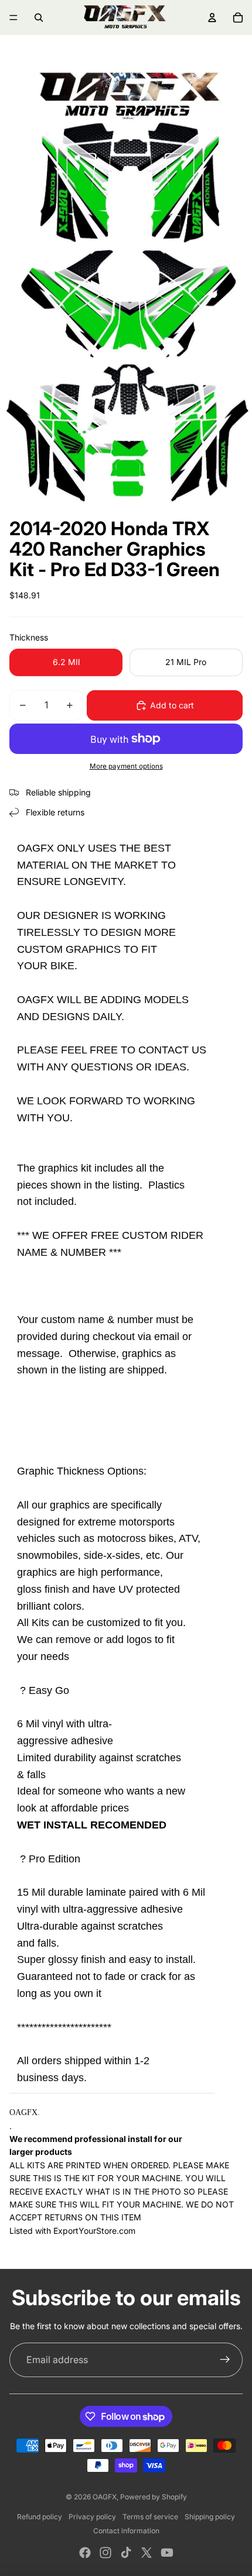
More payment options (126, 766)
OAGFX (105, 2497)
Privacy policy (92, 2517)
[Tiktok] (126, 2553)
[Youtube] (167, 2553)
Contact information (126, 2531)
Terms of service (150, 2517)
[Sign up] (225, 2360)
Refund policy (40, 2517)
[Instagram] (105, 2553)
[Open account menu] (212, 18)
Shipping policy (210, 2517)
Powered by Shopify (154, 2497)
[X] (147, 2553)
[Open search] (39, 18)
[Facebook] (85, 2553)
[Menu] (13, 18)
